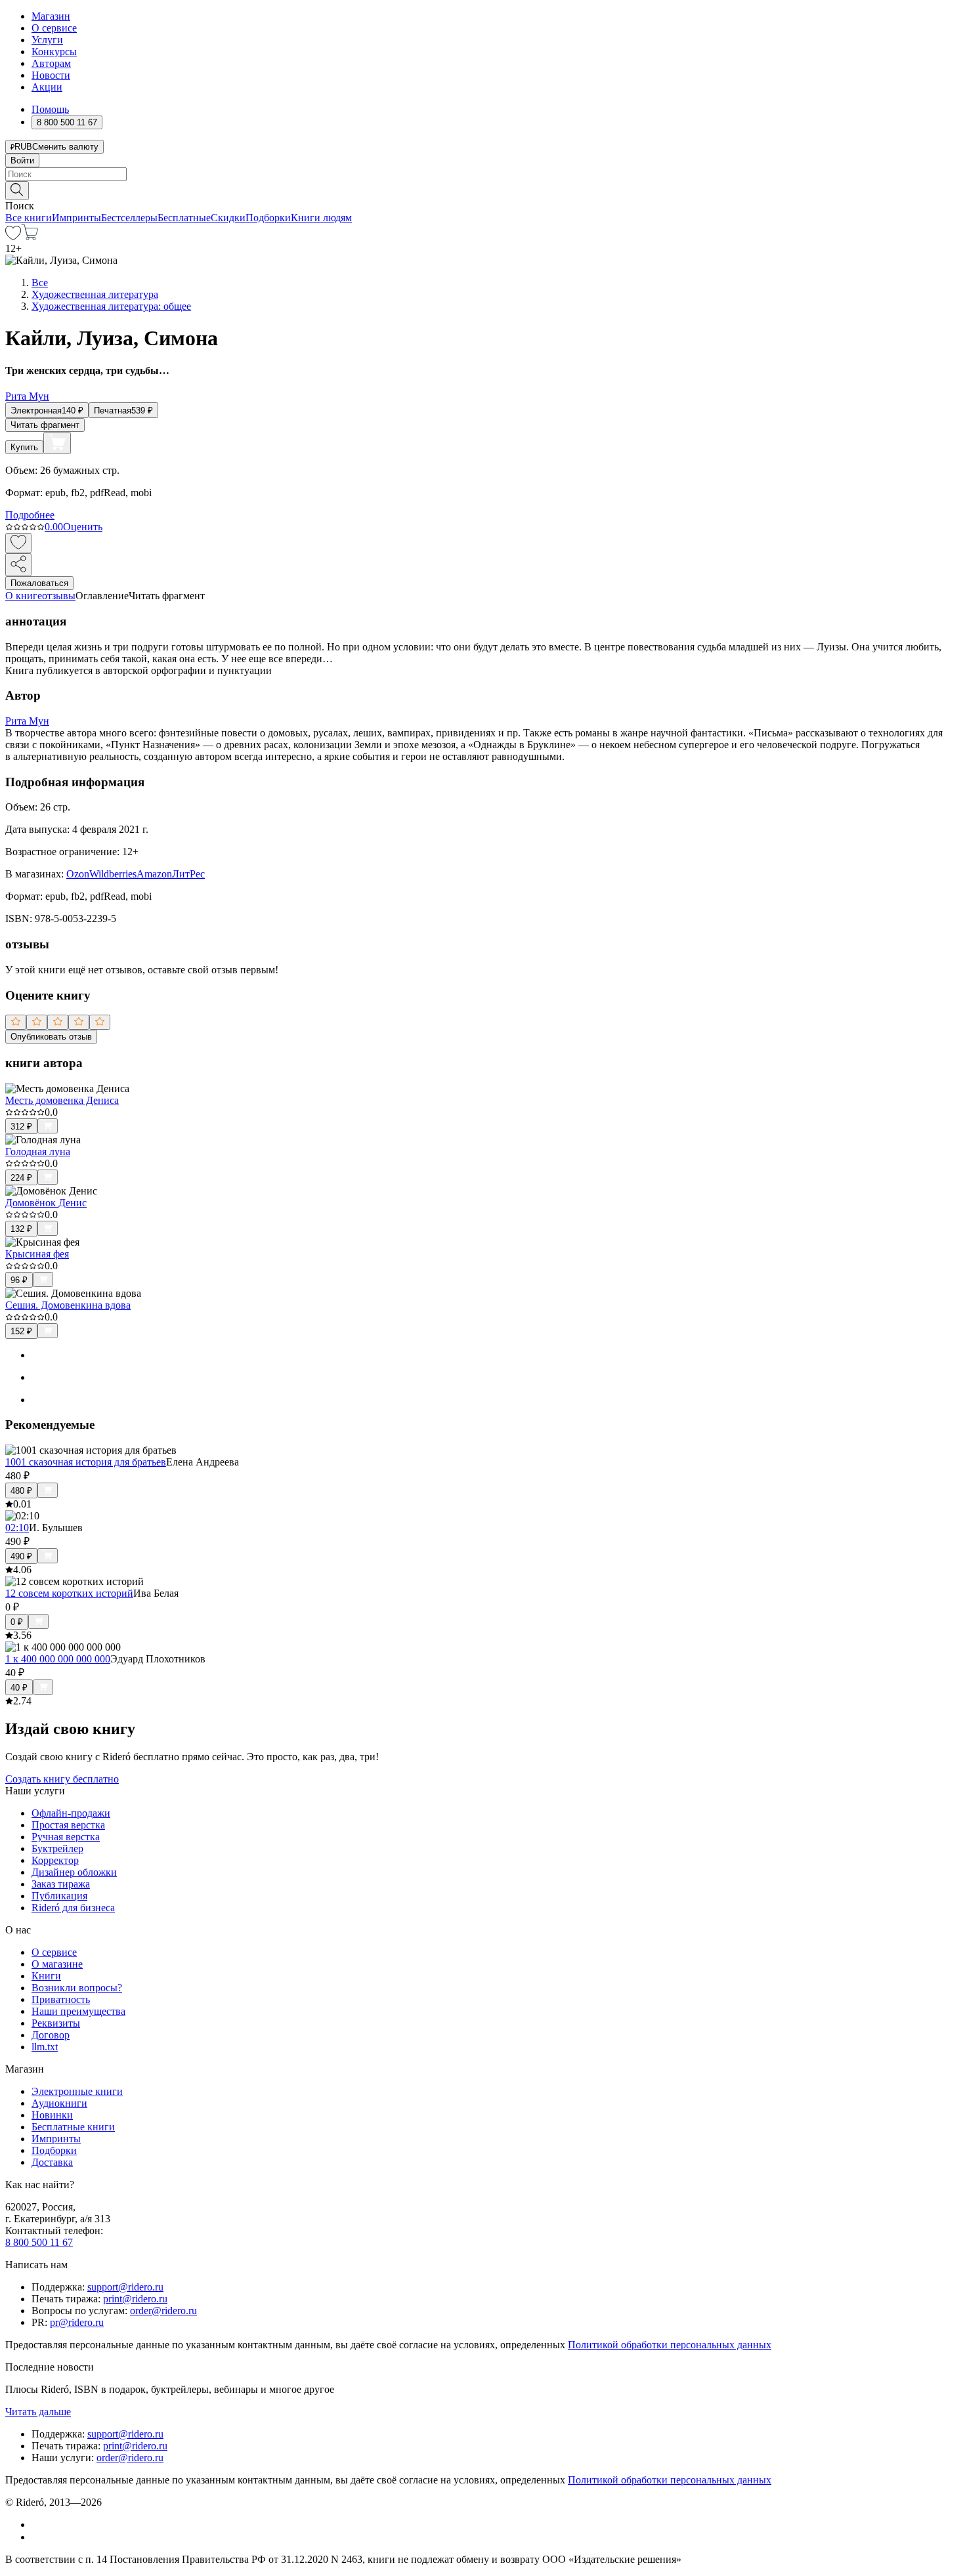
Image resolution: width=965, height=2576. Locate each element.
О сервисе (54, 28)
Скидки (228, 218)
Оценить (83, 527)
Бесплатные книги (73, 2127)
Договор (51, 2035)
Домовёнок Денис (46, 1203)
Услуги (47, 40)
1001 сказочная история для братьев (86, 1462)
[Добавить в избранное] (18, 543)
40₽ (19, 1688)
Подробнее (30, 515)
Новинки (52, 2115)
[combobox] (482, 174)
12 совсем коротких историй (69, 1593)
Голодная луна (38, 1151)
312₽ (21, 1127)
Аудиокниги (59, 2103)
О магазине (57, 1964)
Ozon (78, 874)
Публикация (59, 1896)
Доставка (52, 2162)
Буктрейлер (57, 1848)
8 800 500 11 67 (39, 2242)
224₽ (21, 1178)
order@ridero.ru (163, 2311)
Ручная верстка (66, 1837)
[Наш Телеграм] (37, 2537)
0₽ (17, 1622)
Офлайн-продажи (71, 1813)
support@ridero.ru (125, 2287)
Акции (47, 87)
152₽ (21, 1331)
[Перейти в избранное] (13, 237)
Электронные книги (77, 2091)
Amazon (154, 874)
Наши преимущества (78, 2011)
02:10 (17, 1528)
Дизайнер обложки (74, 1872)
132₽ (21, 1229)
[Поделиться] (18, 565)
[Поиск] (17, 191)
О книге (24, 596)
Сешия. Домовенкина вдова (68, 1305)
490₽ (21, 1556)
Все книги (29, 218)
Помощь (50, 109)
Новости (51, 75)
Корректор (55, 1860)
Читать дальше (38, 2412)
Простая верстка (68, 1825)
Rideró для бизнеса (73, 1908)
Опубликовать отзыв (51, 1037)
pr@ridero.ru (77, 2322)
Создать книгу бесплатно (62, 1779)
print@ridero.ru (135, 2299)
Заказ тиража (61, 1884)
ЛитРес (188, 874)
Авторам (51, 63)
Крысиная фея (37, 1254)
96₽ (19, 1280)
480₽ (21, 1491)
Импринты (76, 218)
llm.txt (45, 2047)
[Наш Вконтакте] (38, 2524)
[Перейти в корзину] (30, 237)
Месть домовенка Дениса (62, 1100)
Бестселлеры (129, 218)
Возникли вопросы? (77, 1988)
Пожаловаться (39, 583)
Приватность (61, 1999)
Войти (22, 160)
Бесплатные (184, 218)
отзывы (59, 596)
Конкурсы (54, 52)
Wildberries (113, 874)
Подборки (268, 218)
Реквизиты (56, 2023)
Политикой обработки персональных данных (670, 2345)
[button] (482, 190)
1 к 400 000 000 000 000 (58, 1659)
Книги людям (321, 218)
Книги (46, 1976)
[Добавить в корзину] (57, 443)
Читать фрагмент (45, 425)
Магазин (51, 16)
